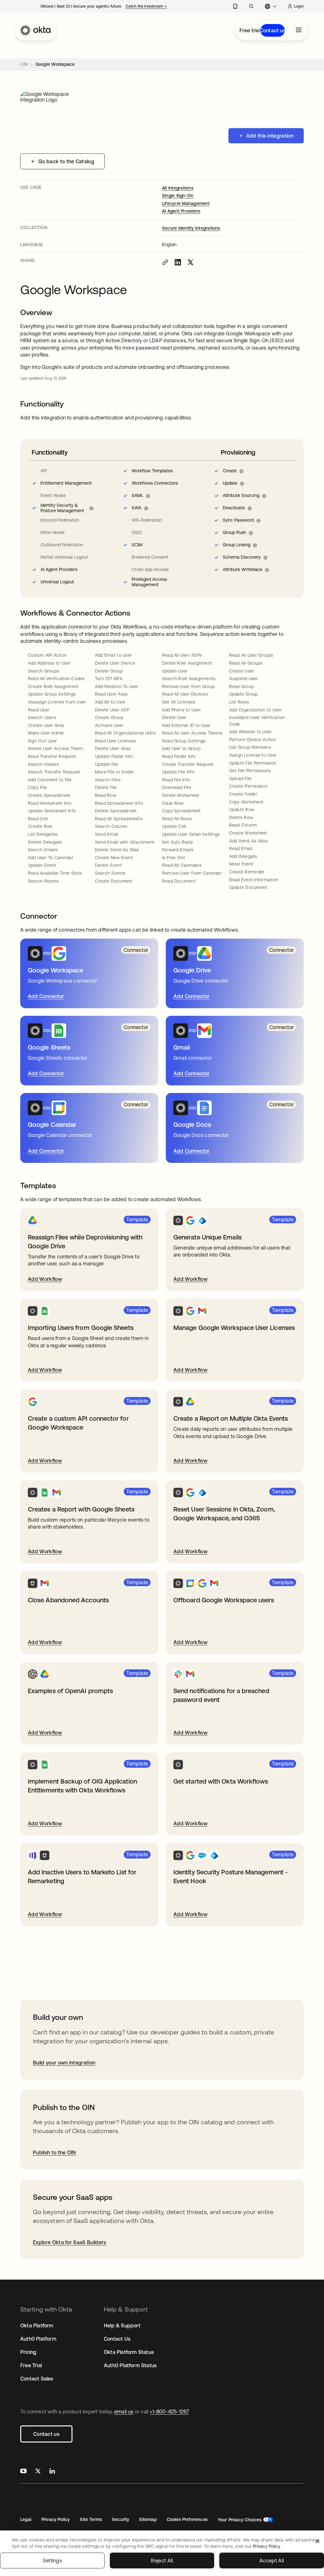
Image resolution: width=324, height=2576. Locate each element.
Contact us (273, 30)
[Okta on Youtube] (23, 2472)
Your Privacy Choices (240, 2520)
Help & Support (122, 2325)
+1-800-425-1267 (169, 2412)
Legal (26, 2519)
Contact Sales (37, 2379)
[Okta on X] (38, 2472)
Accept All (272, 2560)
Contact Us (117, 2339)
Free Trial (31, 2365)
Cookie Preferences (187, 2519)
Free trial (250, 30)
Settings (53, 2560)
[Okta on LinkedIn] (52, 2472)
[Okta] (36, 30)
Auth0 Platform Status (130, 2365)
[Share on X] (190, 262)
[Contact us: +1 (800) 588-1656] (235, 6)
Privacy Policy (56, 2519)
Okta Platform (37, 2325)
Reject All (162, 2560)
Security (121, 2519)
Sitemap (148, 2519)
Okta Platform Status (129, 2352)
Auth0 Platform (38, 2339)
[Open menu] (299, 30)
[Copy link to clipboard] (165, 262)
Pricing (28, 2352)
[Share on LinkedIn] (178, 262)
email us (124, 2412)
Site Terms (91, 2519)
